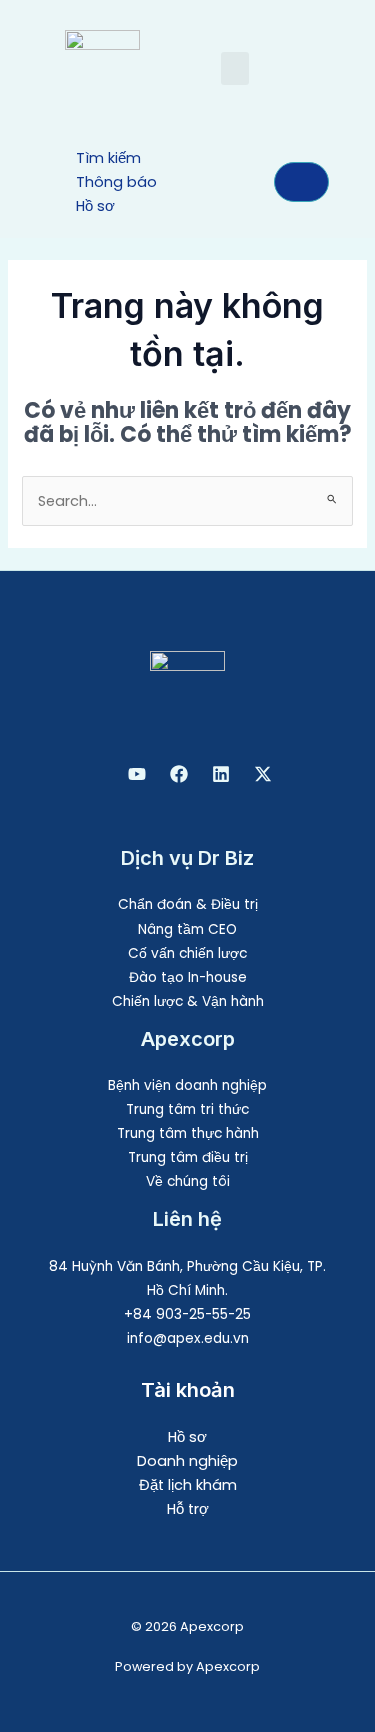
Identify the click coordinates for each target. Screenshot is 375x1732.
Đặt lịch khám (188, 1485)
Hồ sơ (187, 1437)
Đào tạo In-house (188, 977)
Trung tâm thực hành (188, 1133)
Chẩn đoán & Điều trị (188, 904)
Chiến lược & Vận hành (188, 1001)
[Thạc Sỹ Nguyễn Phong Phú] (179, 774)
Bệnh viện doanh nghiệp (187, 1085)
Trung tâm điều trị (188, 1157)
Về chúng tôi (188, 1181)
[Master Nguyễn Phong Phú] (263, 774)
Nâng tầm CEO (187, 929)
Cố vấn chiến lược (187, 953)
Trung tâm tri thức (187, 1109)
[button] (235, 68)
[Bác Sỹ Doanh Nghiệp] (137, 774)
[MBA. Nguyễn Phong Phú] (221, 774)
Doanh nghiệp (187, 1461)
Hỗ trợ (188, 1509)
